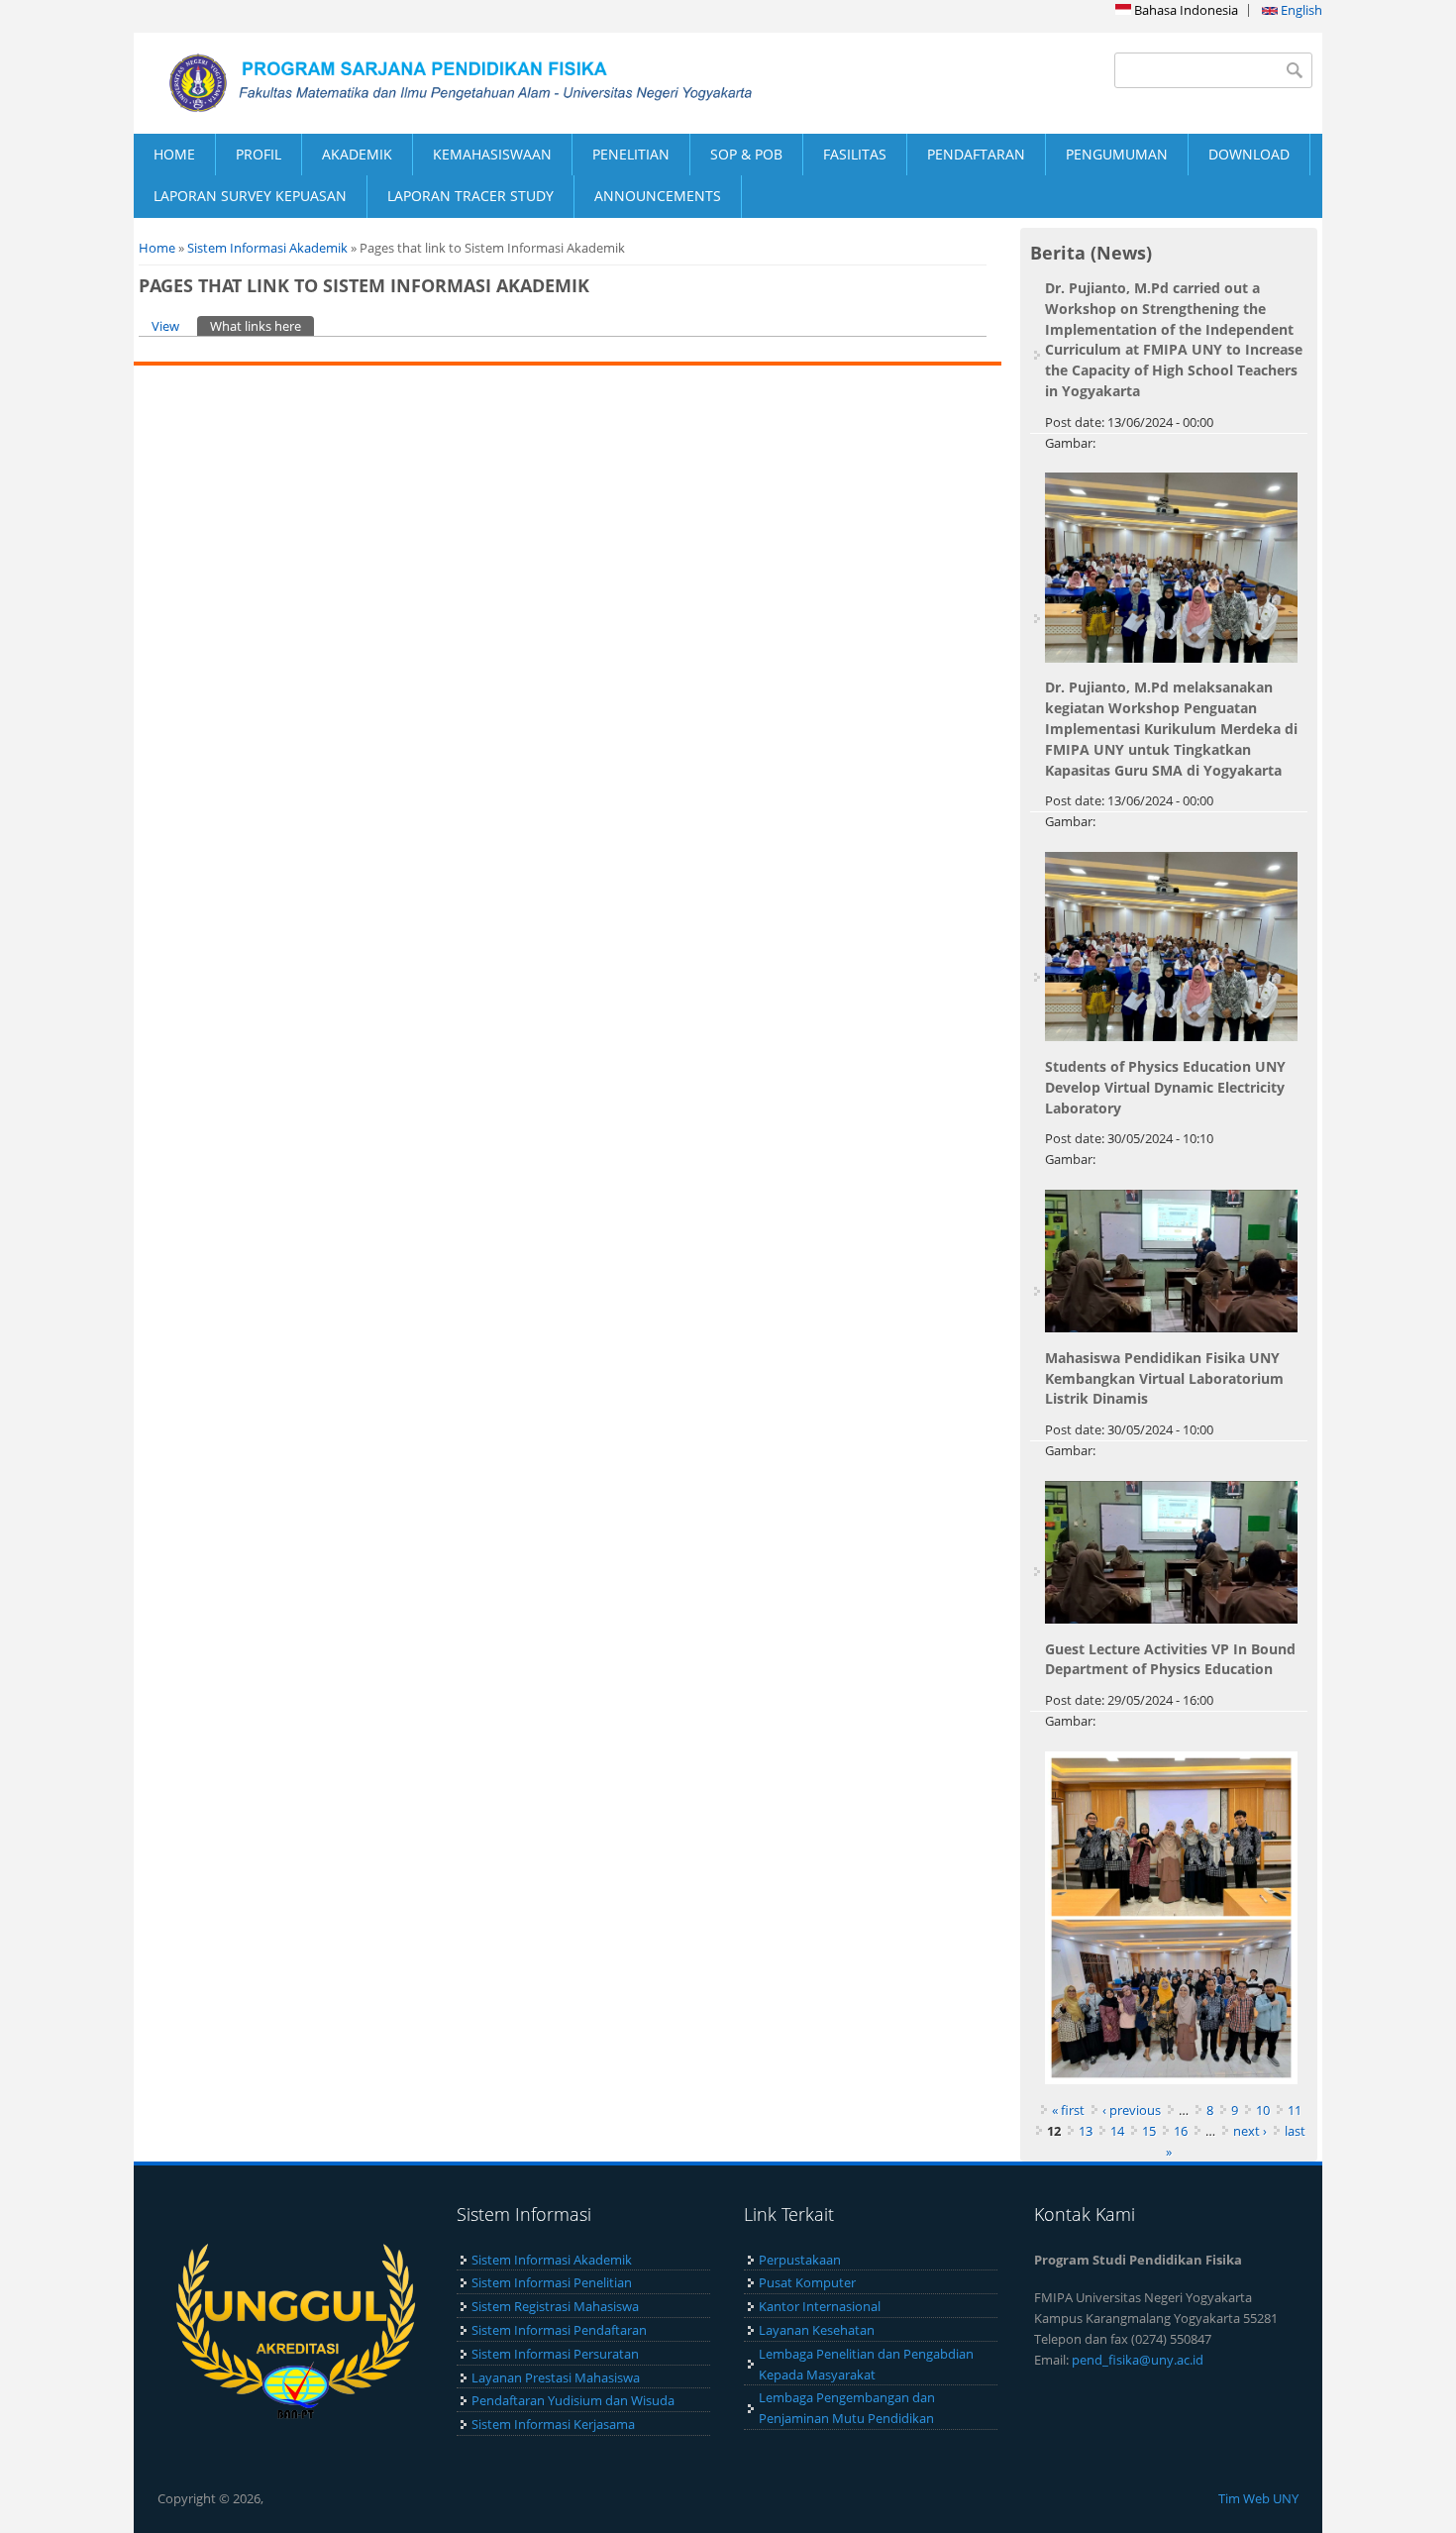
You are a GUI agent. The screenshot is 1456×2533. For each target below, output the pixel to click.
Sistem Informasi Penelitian (552, 2282)
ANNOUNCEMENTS (658, 196)
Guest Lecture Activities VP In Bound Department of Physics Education (1170, 1659)
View (165, 326)
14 (1117, 2131)
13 (1086, 2131)
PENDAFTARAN (976, 154)
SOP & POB (746, 154)
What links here (262, 326)
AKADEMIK (357, 154)
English (1300, 10)
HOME (174, 154)
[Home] (431, 83)
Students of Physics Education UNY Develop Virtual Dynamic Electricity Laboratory (1165, 1087)
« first (1068, 2110)
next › (1250, 2131)
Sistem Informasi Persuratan (555, 2354)
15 (1149, 2131)
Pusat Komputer (807, 2282)
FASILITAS (855, 154)
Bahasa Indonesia (1185, 10)
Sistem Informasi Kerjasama (553, 2424)
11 (1295, 2110)
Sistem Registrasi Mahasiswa (555, 2306)
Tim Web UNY (1258, 2498)
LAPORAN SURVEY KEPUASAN (250, 196)
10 (1263, 2110)
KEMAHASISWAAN (492, 154)
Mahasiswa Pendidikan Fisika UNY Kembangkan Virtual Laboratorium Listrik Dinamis (1164, 1378)
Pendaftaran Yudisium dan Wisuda (573, 2400)
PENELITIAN (631, 154)
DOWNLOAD (1249, 154)
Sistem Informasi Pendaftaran (559, 2330)
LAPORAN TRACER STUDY (470, 196)
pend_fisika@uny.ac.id (1138, 2360)
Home (157, 248)
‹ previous (1132, 2110)
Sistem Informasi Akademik (267, 248)
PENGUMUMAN (1117, 154)
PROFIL (259, 154)
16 (1181, 2131)
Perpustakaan (800, 2260)
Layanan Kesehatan (817, 2330)
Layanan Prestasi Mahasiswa (556, 2377)
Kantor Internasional (820, 2306)
